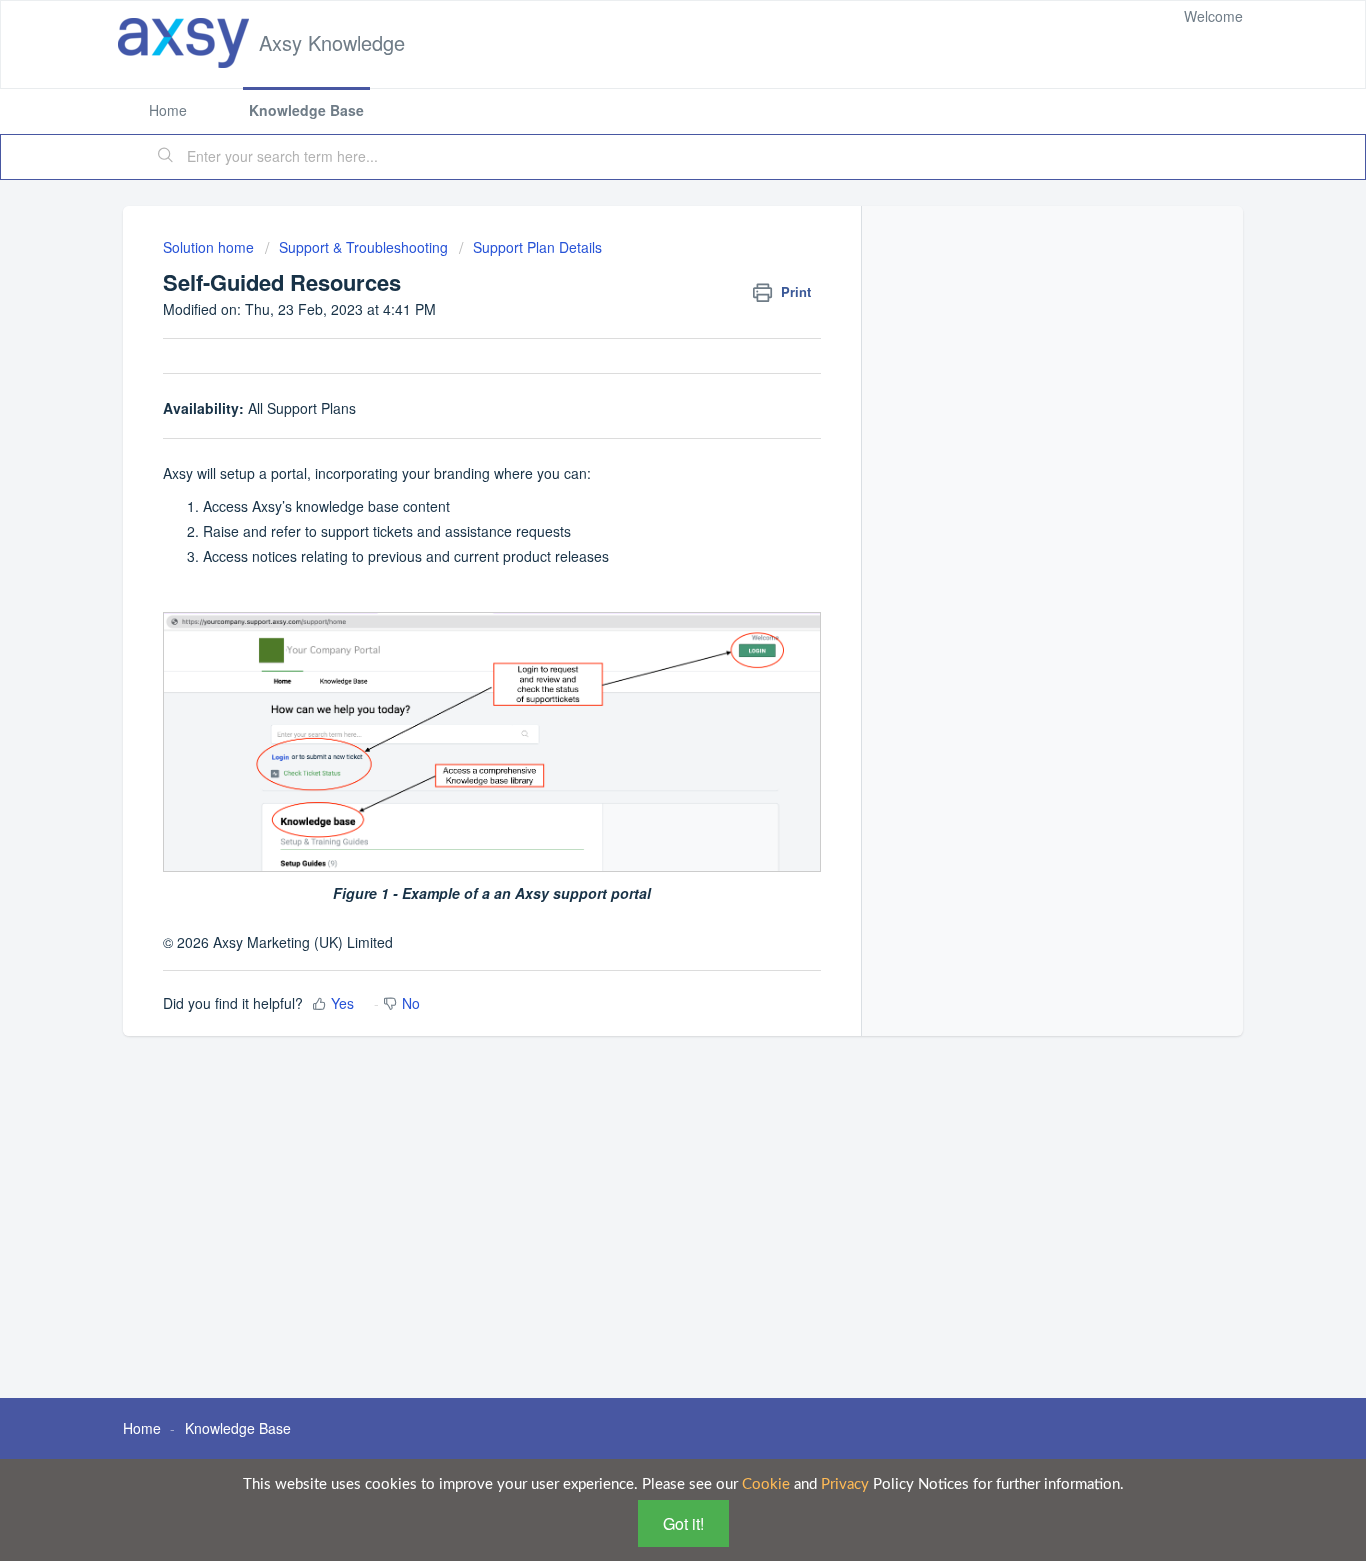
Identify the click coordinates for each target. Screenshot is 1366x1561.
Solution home (210, 247)
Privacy (845, 1484)
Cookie (766, 1484)
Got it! (683, 1523)
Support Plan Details (537, 247)
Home (168, 110)
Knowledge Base (306, 110)
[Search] (166, 157)
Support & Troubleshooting (363, 247)
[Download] (646, 527)
